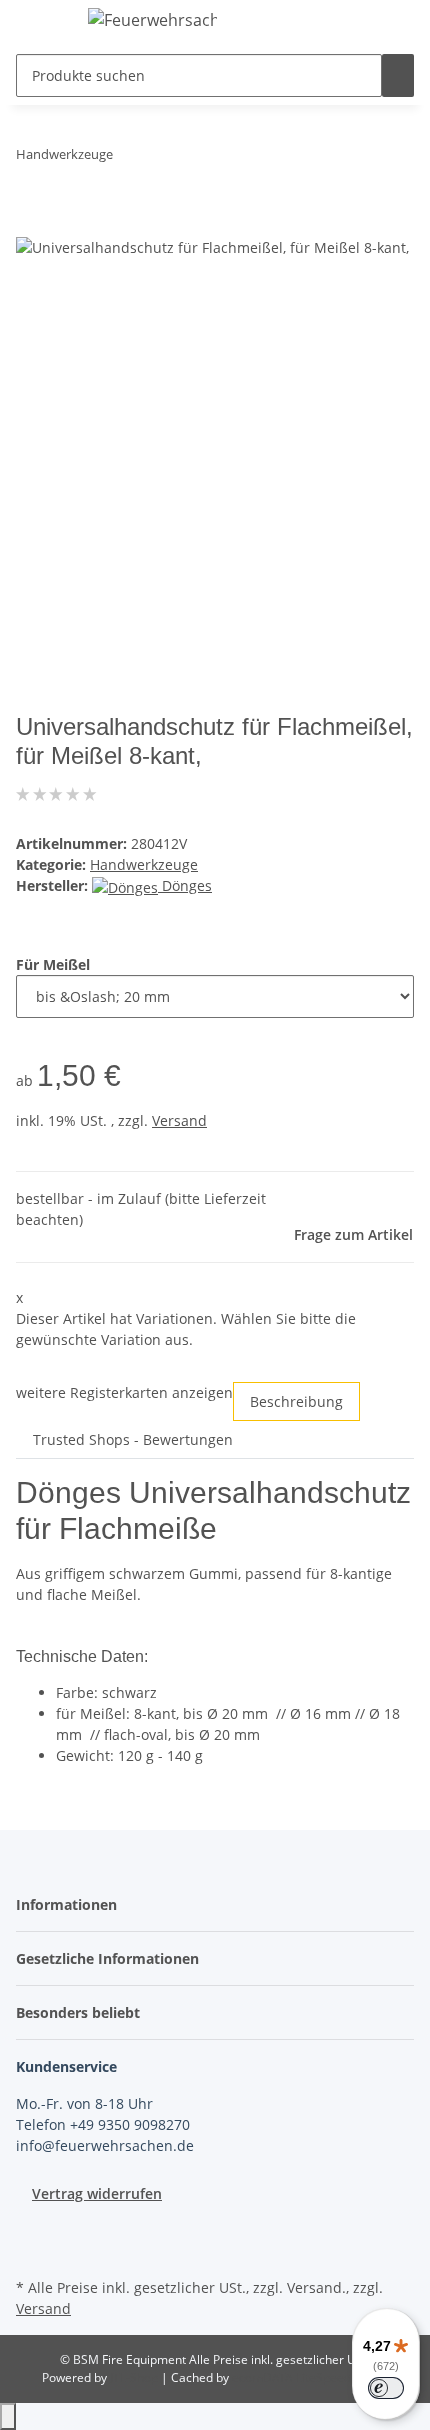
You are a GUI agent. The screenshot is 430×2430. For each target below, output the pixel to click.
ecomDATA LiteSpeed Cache (310, 2377)
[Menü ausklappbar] (41, 23)
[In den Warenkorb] (32, 224)
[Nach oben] (8, 2416)
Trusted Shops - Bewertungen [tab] (133, 1439)
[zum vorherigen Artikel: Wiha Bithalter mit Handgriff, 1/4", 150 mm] (129, 158)
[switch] (386, 2388)
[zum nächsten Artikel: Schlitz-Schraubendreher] (165, 158)
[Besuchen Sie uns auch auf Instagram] (32, 2250)
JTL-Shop (135, 2377)
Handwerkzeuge (144, 864)
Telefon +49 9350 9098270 (103, 2124)
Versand (179, 1120)
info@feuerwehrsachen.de (105, 2145)
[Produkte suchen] (398, 75)
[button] (72, 1904)
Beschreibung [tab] (296, 1401)
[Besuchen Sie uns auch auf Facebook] (32, 2227)
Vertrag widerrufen (97, 2193)
